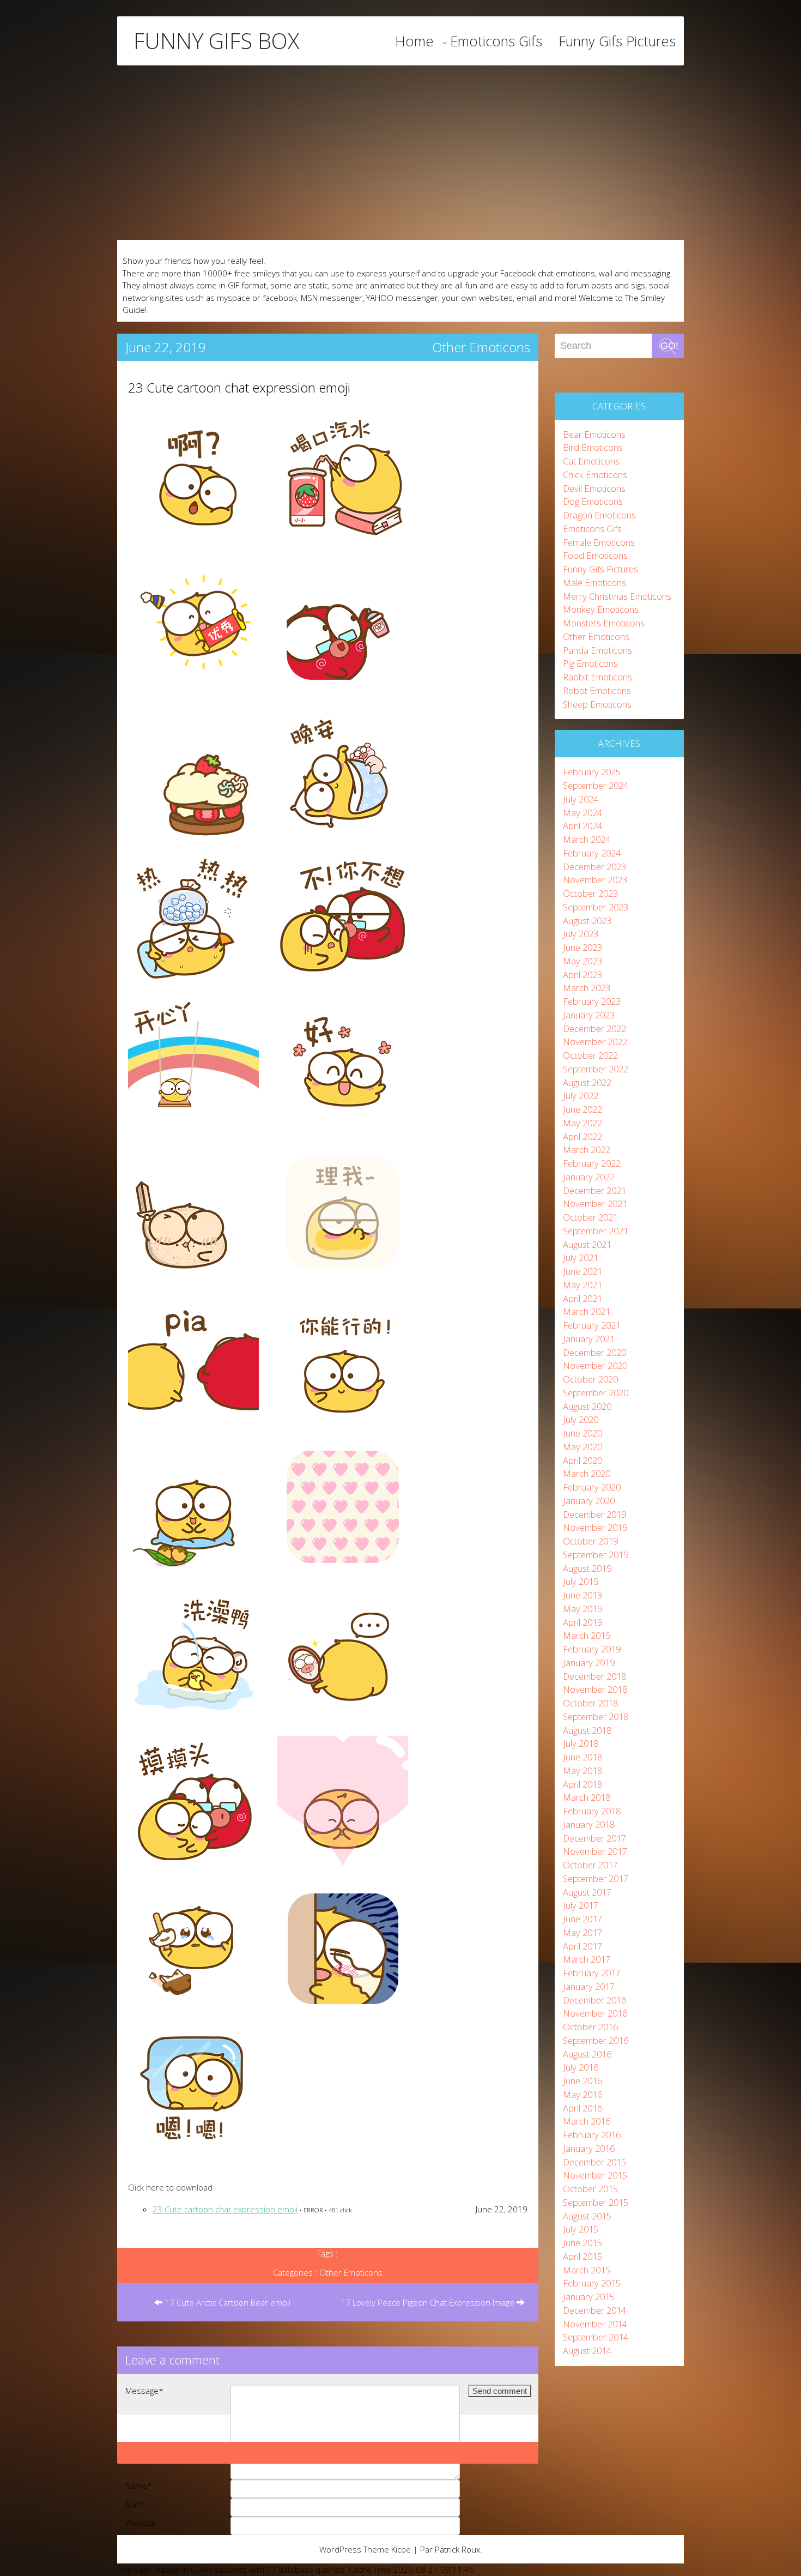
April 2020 (582, 1460)
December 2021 (594, 1190)
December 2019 (594, 1514)
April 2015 (582, 2256)
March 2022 (587, 1150)
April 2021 (582, 1298)
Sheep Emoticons (597, 704)
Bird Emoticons (593, 447)
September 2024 (596, 785)
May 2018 (582, 1770)
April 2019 (582, 1622)
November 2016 (595, 2013)
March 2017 (587, 1959)
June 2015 (582, 2243)
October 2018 (590, 1703)
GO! (669, 346)
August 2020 (587, 1406)
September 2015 (596, 2202)
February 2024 (592, 853)
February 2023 (592, 1001)
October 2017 (590, 1865)
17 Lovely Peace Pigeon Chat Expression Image (429, 2302)
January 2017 (589, 1986)
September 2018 (596, 1717)
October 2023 (590, 893)
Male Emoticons (594, 583)
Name (139, 2485)
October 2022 (590, 1055)
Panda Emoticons (597, 650)
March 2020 (587, 1473)
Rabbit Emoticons (597, 677)
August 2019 (587, 1568)
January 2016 (589, 2148)
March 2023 (587, 988)
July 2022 (581, 1096)
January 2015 (589, 2297)
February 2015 (592, 2283)
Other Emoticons (481, 347)
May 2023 (582, 961)
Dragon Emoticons (599, 515)
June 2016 (582, 2081)
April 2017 (582, 1946)
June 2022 (582, 1109)
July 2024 (581, 799)
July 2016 (581, 2067)
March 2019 (587, 1635)
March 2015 (587, 2270)
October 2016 (590, 2027)
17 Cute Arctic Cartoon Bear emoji (226, 2302)
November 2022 (595, 1042)
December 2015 (594, 2162)
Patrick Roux (457, 2549)
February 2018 (592, 1811)
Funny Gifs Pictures (617, 41)
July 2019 (581, 1581)
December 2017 (594, 1838)
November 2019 (595, 1527)
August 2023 (587, 921)
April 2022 (582, 1136)
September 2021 (596, 1231)
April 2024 (582, 826)
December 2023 (594, 867)
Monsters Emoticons (604, 623)
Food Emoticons (595, 555)
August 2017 (587, 1892)
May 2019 (582, 1609)
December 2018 (594, 1676)
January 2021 (589, 1339)
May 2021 (582, 1285)
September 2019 (596, 1555)
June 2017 (582, 1919)
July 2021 (581, 1257)
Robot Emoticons (597, 690)
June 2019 (582, 1595)
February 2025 (592, 772)
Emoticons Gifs (496, 41)
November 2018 (595, 1689)
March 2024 (587, 839)
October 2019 (590, 1541)
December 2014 (594, 2310)
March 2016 (587, 2121)
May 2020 (582, 1447)
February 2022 (592, 1163)
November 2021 (595, 1203)
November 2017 (595, 1851)
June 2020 (582, 1433)
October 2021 (590, 1217)
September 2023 (596, 907)
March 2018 (587, 1797)
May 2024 (582, 813)
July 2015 (581, 2229)
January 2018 (589, 1824)
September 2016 (596, 2040)
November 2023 (595, 880)
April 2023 (582, 975)
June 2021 (582, 1271)
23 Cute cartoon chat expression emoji (239, 387)
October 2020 (590, 1379)
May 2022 (582, 1123)
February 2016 (592, 2135)
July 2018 (581, 1743)
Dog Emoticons (593, 501)
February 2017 (592, 1973)
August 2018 (587, 1730)
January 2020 (589, 1501)
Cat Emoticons (591, 461)
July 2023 (581, 934)
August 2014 (587, 2351)
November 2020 (595, 1365)
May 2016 (582, 2094)
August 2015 (587, 2216)
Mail (135, 2504)
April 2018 (582, 1784)
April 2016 (582, 2108)
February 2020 (592, 1487)
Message (144, 2391)
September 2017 (596, 1878)
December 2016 (594, 2000)
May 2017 (582, 1932)
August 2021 (587, 1244)
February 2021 (592, 1325)
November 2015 (595, 2175)
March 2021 (587, 1311)
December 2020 (594, 1352)
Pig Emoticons (590, 663)
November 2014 (595, 2324)
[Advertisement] (400, 153)
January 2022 (589, 1177)
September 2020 (596, 1393)
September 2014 (596, 2337)
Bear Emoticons (594, 434)
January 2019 (589, 1663)
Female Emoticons (599, 542)
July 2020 (581, 1419)
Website (141, 2523)
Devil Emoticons (594, 488)
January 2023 (589, 1015)
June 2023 (582, 947)
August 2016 (587, 2054)
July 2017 (581, 1905)
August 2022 (587, 1082)
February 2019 (592, 1649)
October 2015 (590, 2189)
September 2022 (596, 1069)
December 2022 (594, 1028)
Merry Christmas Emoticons (617, 596)
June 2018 (582, 1757)
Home (414, 41)
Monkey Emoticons (601, 609)
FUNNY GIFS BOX (216, 41)
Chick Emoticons (595, 475)
